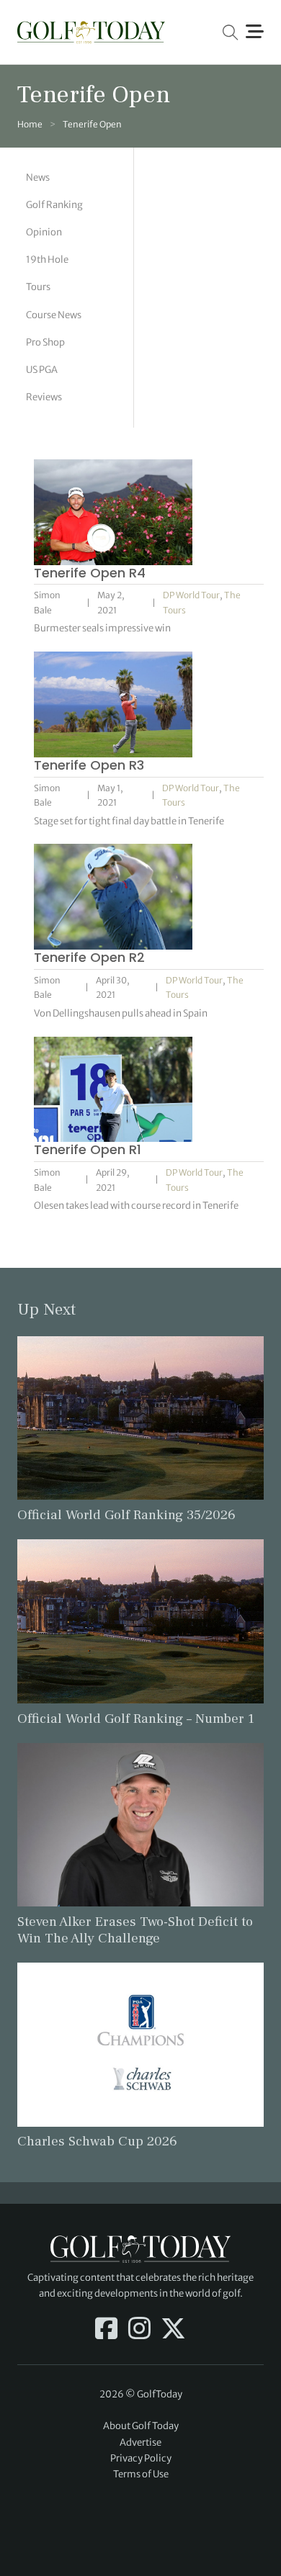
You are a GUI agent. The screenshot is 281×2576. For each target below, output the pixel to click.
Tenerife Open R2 (89, 957)
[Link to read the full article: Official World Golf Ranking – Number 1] (140, 1620)
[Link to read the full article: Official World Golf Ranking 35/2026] (140, 1417)
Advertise (140, 2442)
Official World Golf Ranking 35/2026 (126, 1515)
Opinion (44, 232)
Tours (38, 287)
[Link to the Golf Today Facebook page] (106, 2330)
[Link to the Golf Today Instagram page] (139, 2330)
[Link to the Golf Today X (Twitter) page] (173, 2330)
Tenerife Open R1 (88, 1149)
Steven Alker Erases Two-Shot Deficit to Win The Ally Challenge (135, 1930)
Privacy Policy (141, 2458)
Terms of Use (141, 2474)
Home (30, 124)
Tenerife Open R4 (90, 573)
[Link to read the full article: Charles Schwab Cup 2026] (140, 2044)
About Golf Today (141, 2426)
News (38, 177)
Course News (54, 315)
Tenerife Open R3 (89, 765)
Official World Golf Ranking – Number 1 (136, 1719)
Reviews (44, 397)
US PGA (42, 370)
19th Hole (47, 260)
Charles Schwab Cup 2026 (97, 2141)
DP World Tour (191, 595)
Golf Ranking (54, 205)
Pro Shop (45, 342)
